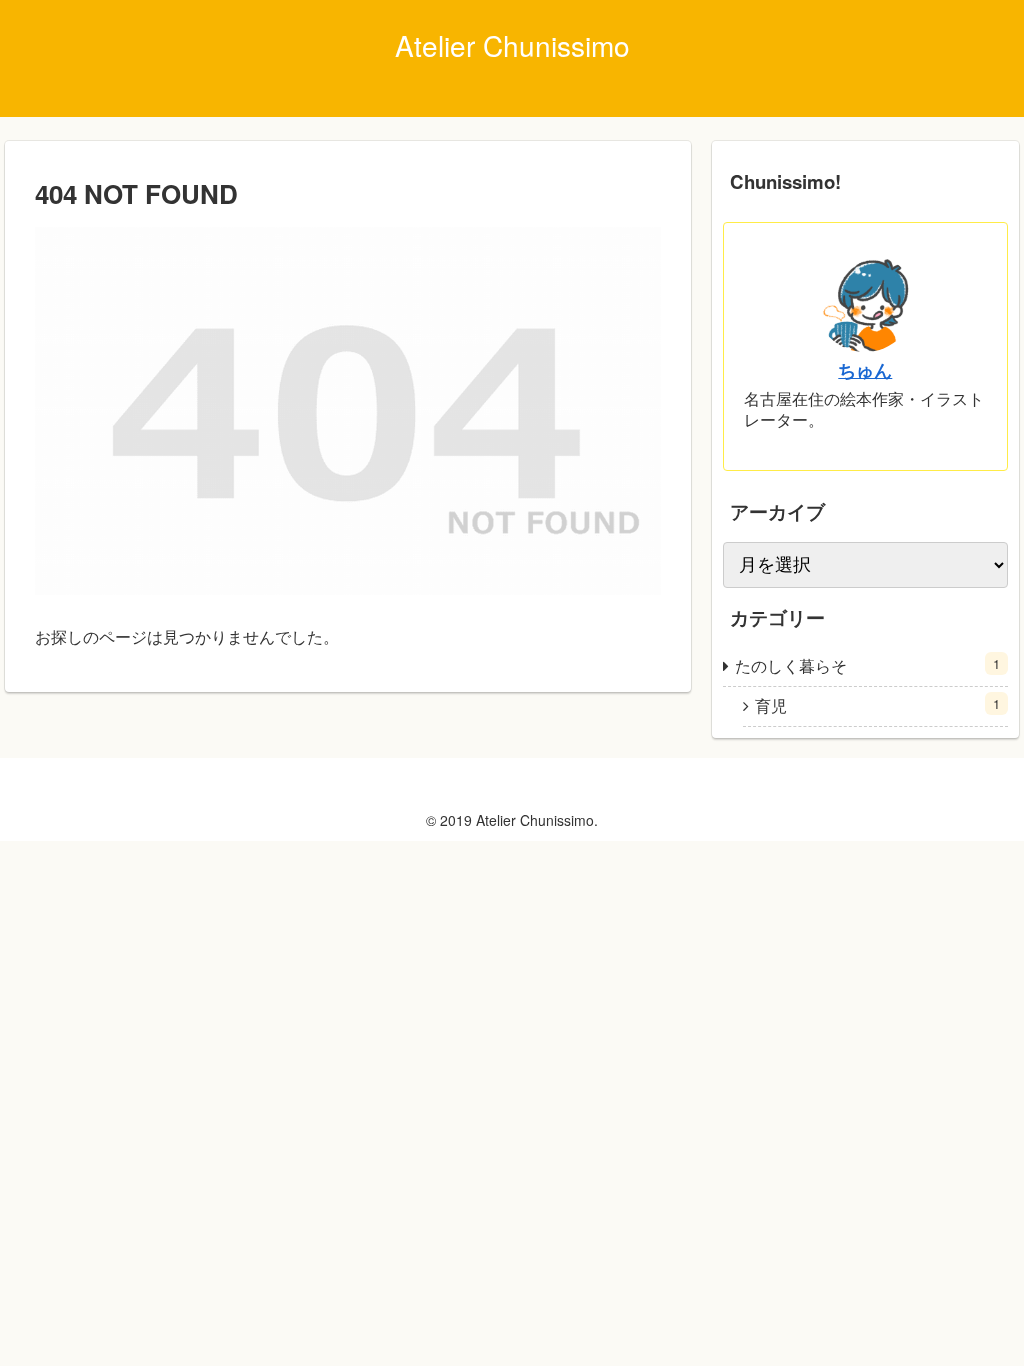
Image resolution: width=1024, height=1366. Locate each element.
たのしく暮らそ (867, 665)
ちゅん (865, 369)
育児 (877, 705)
